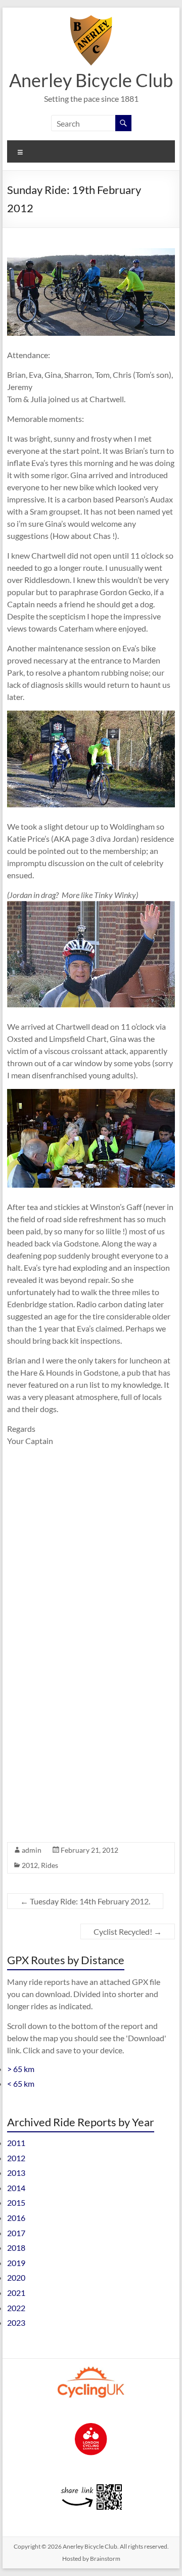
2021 (16, 2293)
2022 (16, 2308)
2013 (16, 2173)
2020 (16, 2277)
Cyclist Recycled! (128, 1931)
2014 (16, 2188)
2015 (16, 2202)
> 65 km (21, 2069)
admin (32, 1850)
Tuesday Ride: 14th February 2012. (85, 1901)
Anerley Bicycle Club (91, 80)
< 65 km (21, 2083)
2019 (16, 2263)
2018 (16, 2248)
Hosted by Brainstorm (91, 2559)
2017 (16, 2233)
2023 (16, 2323)
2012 (30, 1865)
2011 (16, 2143)
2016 (16, 2218)
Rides (50, 1865)
